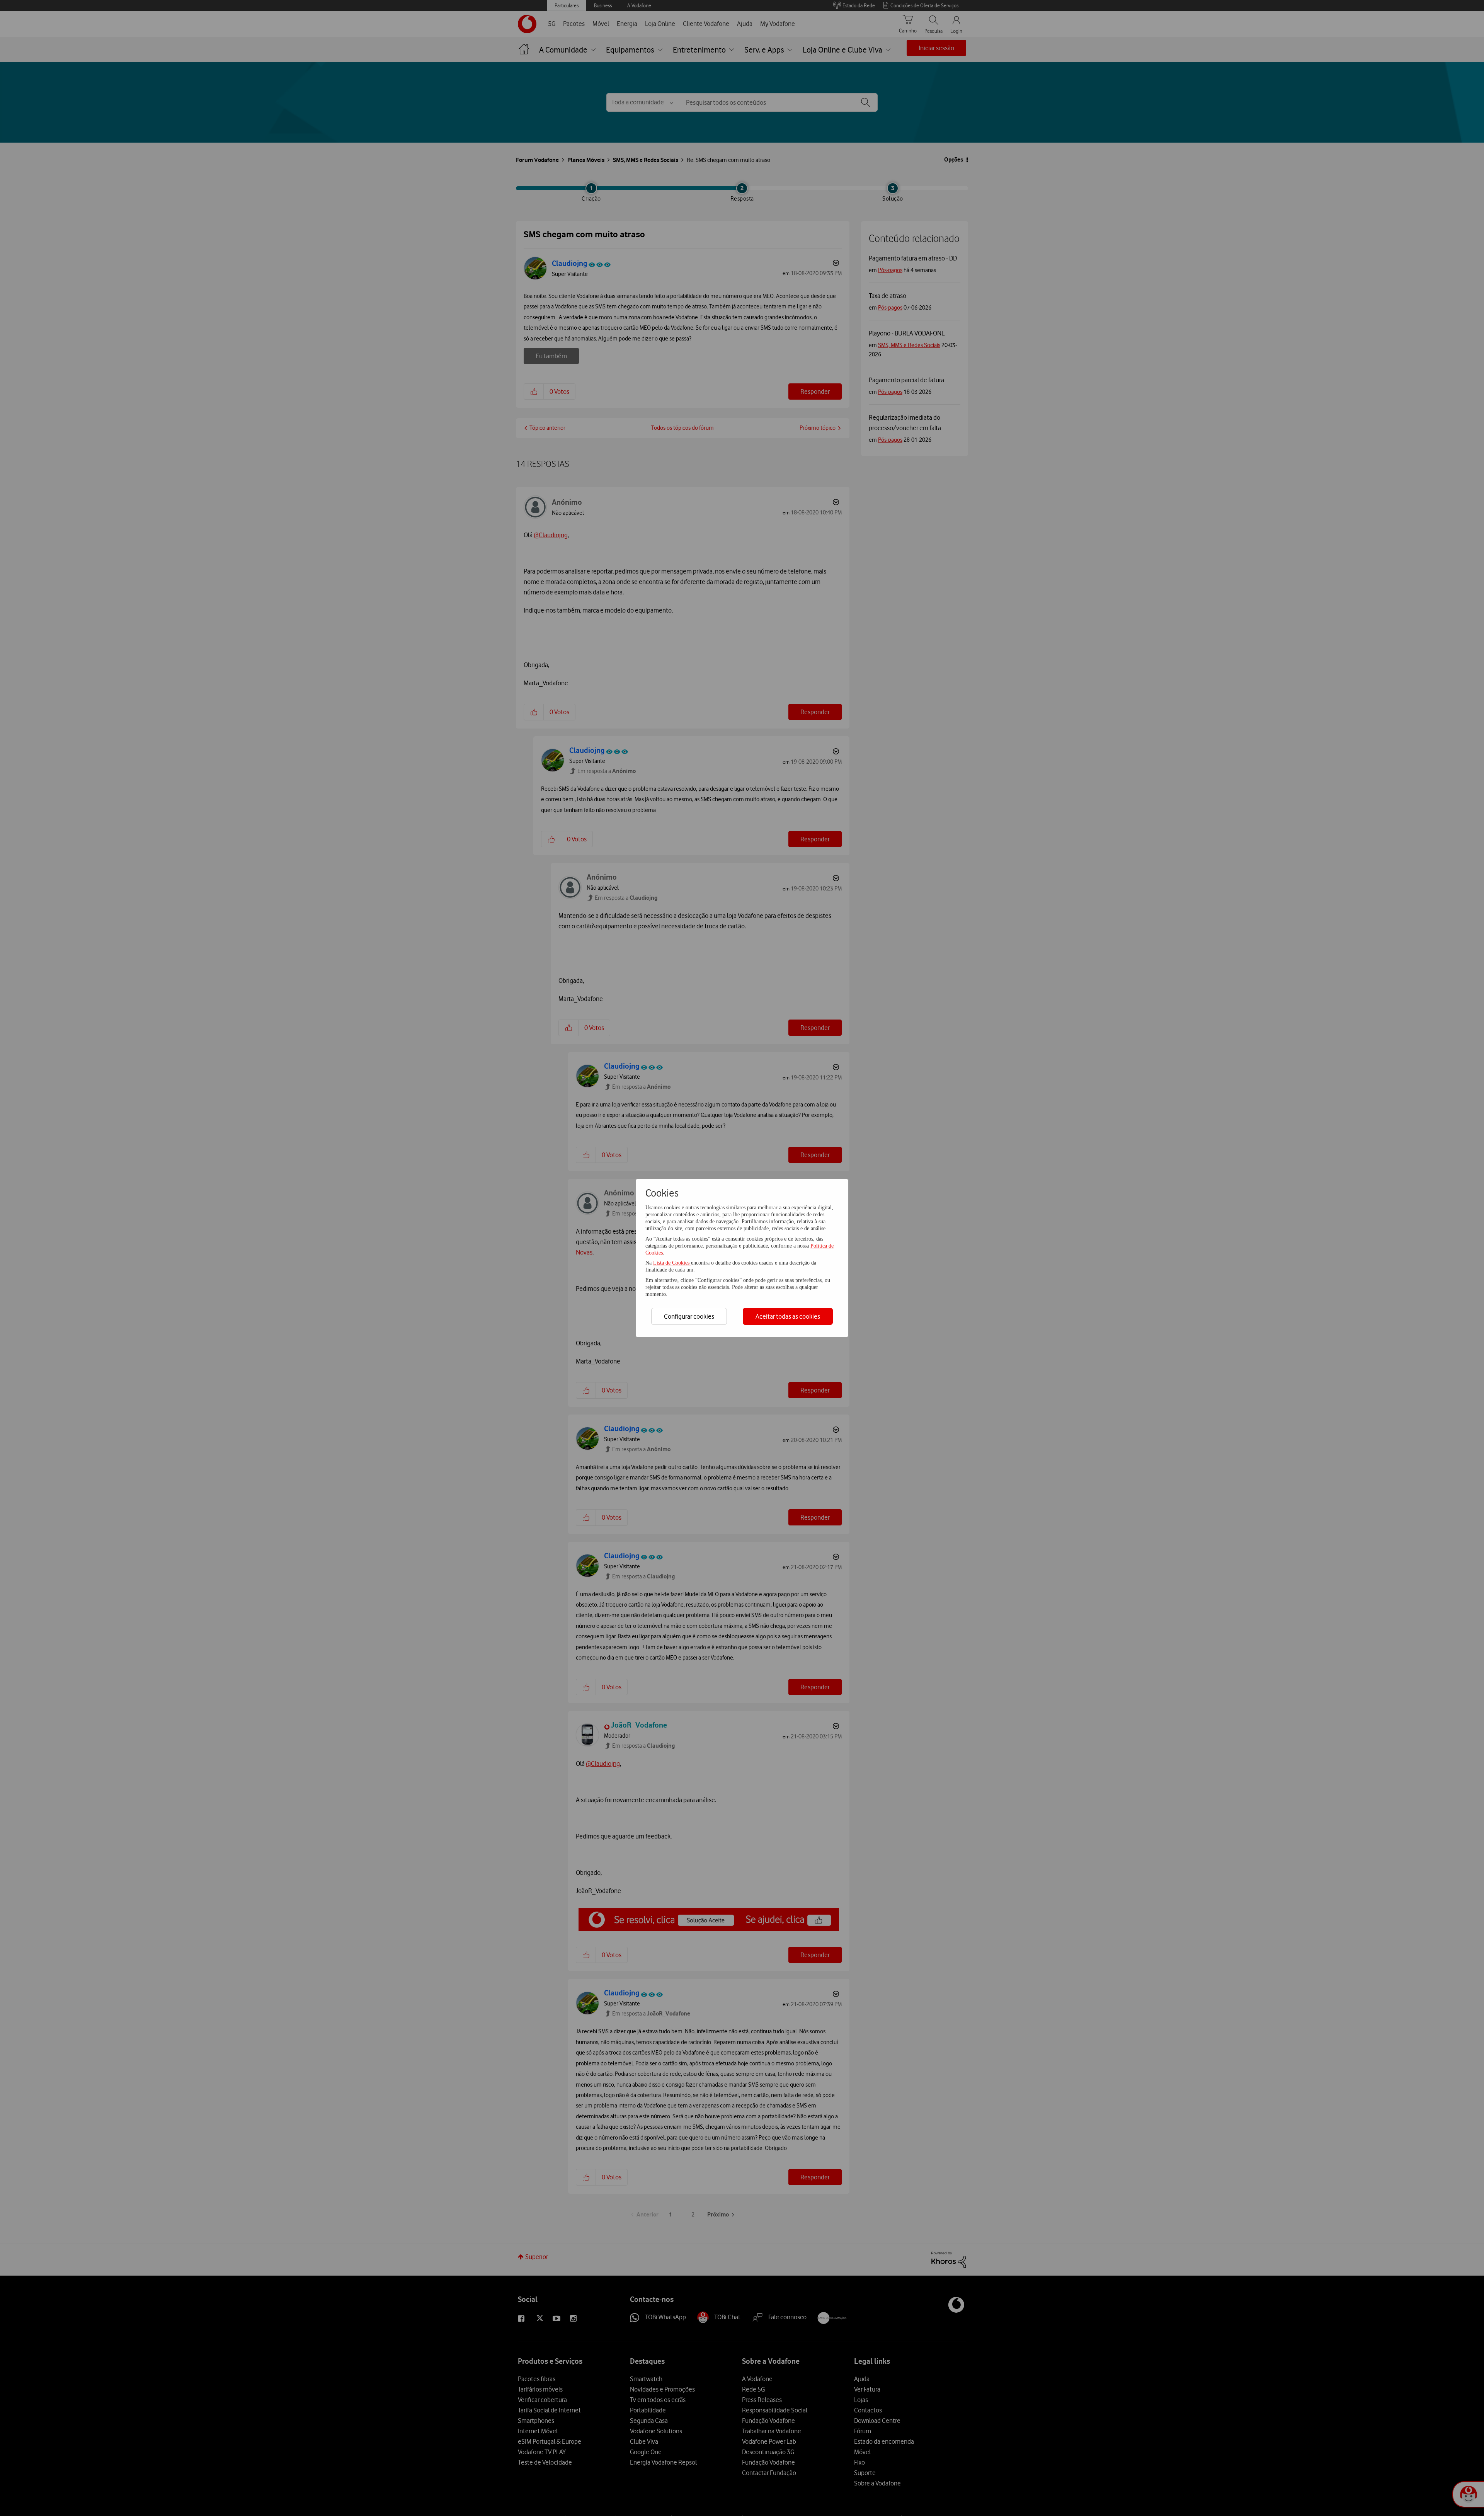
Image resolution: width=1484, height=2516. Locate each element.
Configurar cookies (689, 1316)
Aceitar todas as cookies (788, 1316)
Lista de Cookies (672, 1263)
